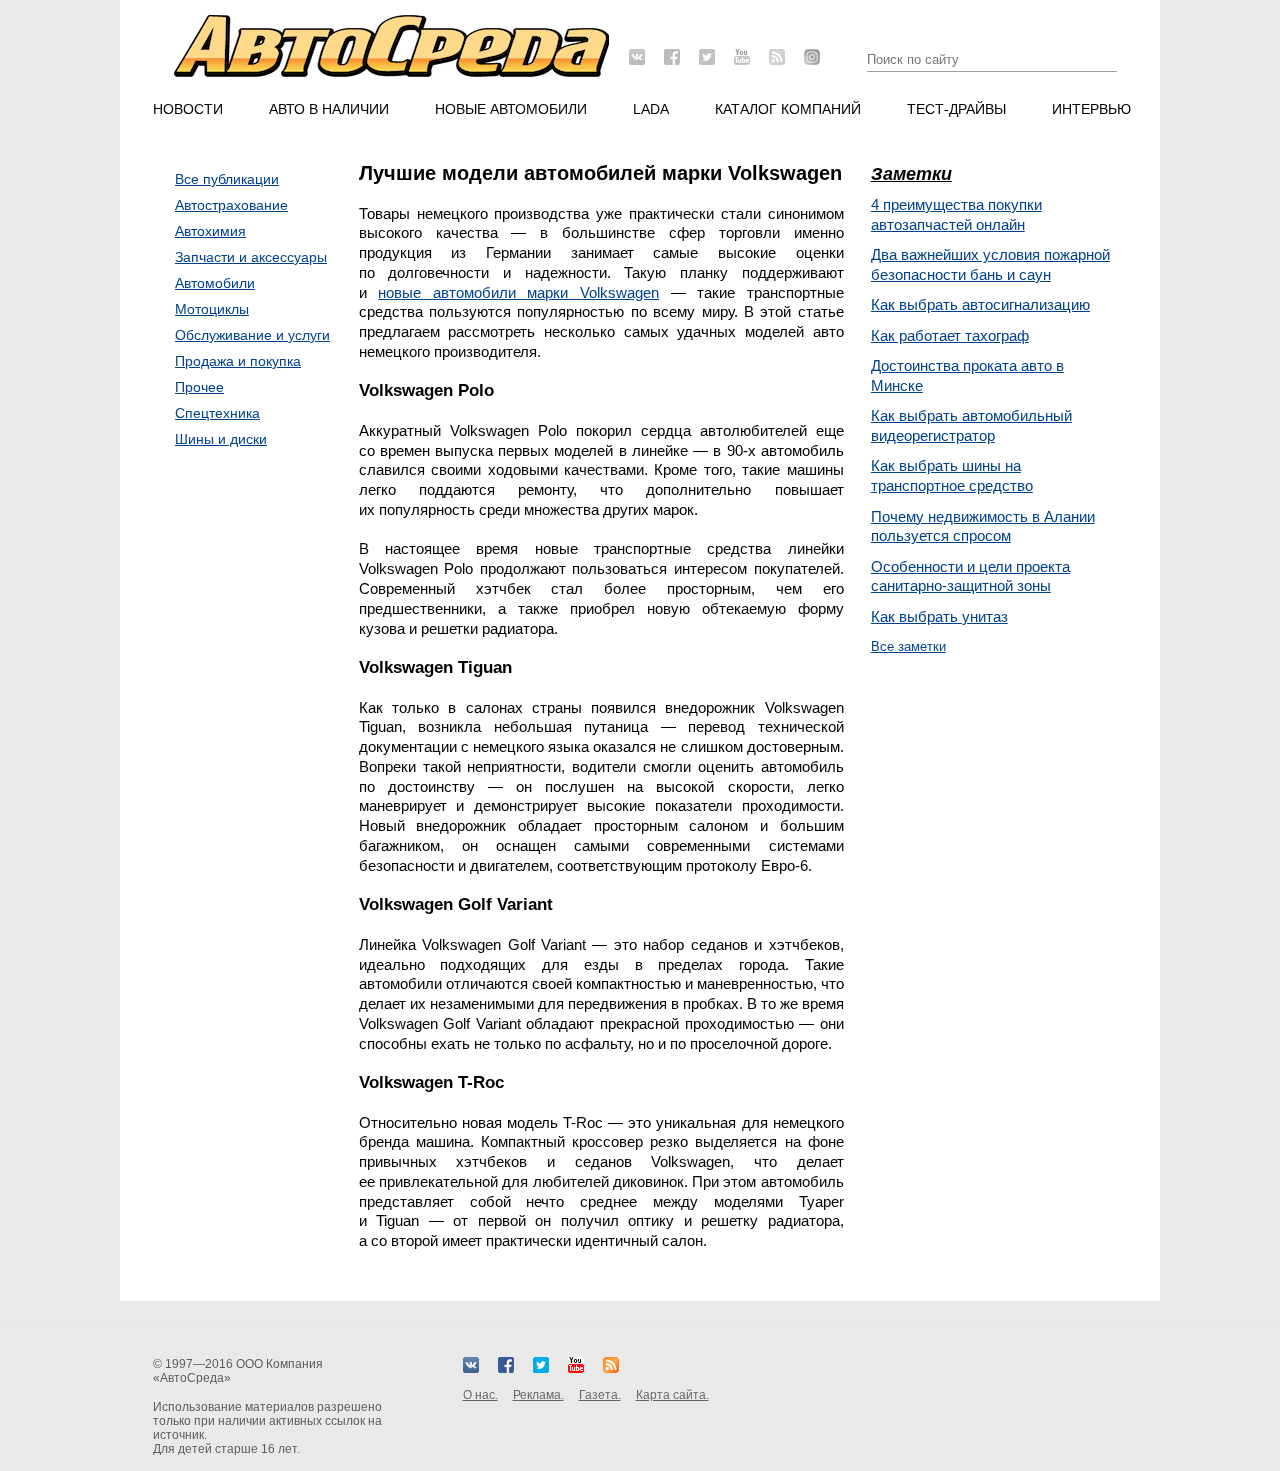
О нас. (480, 1395)
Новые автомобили (511, 109)
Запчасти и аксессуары (251, 257)
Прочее (199, 387)
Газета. (600, 1395)
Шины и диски (221, 439)
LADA (651, 109)
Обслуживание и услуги (252, 335)
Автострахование (231, 205)
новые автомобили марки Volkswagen (518, 292)
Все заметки (908, 646)
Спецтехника (217, 413)
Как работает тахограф (950, 335)
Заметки (911, 174)
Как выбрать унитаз (939, 616)
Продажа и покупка (238, 361)
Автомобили (215, 283)
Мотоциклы (212, 309)
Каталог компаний (788, 109)
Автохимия (210, 231)
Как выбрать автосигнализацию (980, 304)
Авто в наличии (329, 109)
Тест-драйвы (956, 109)
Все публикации (227, 179)
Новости (188, 109)
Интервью (1091, 109)
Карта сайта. (672, 1395)
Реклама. (538, 1395)
